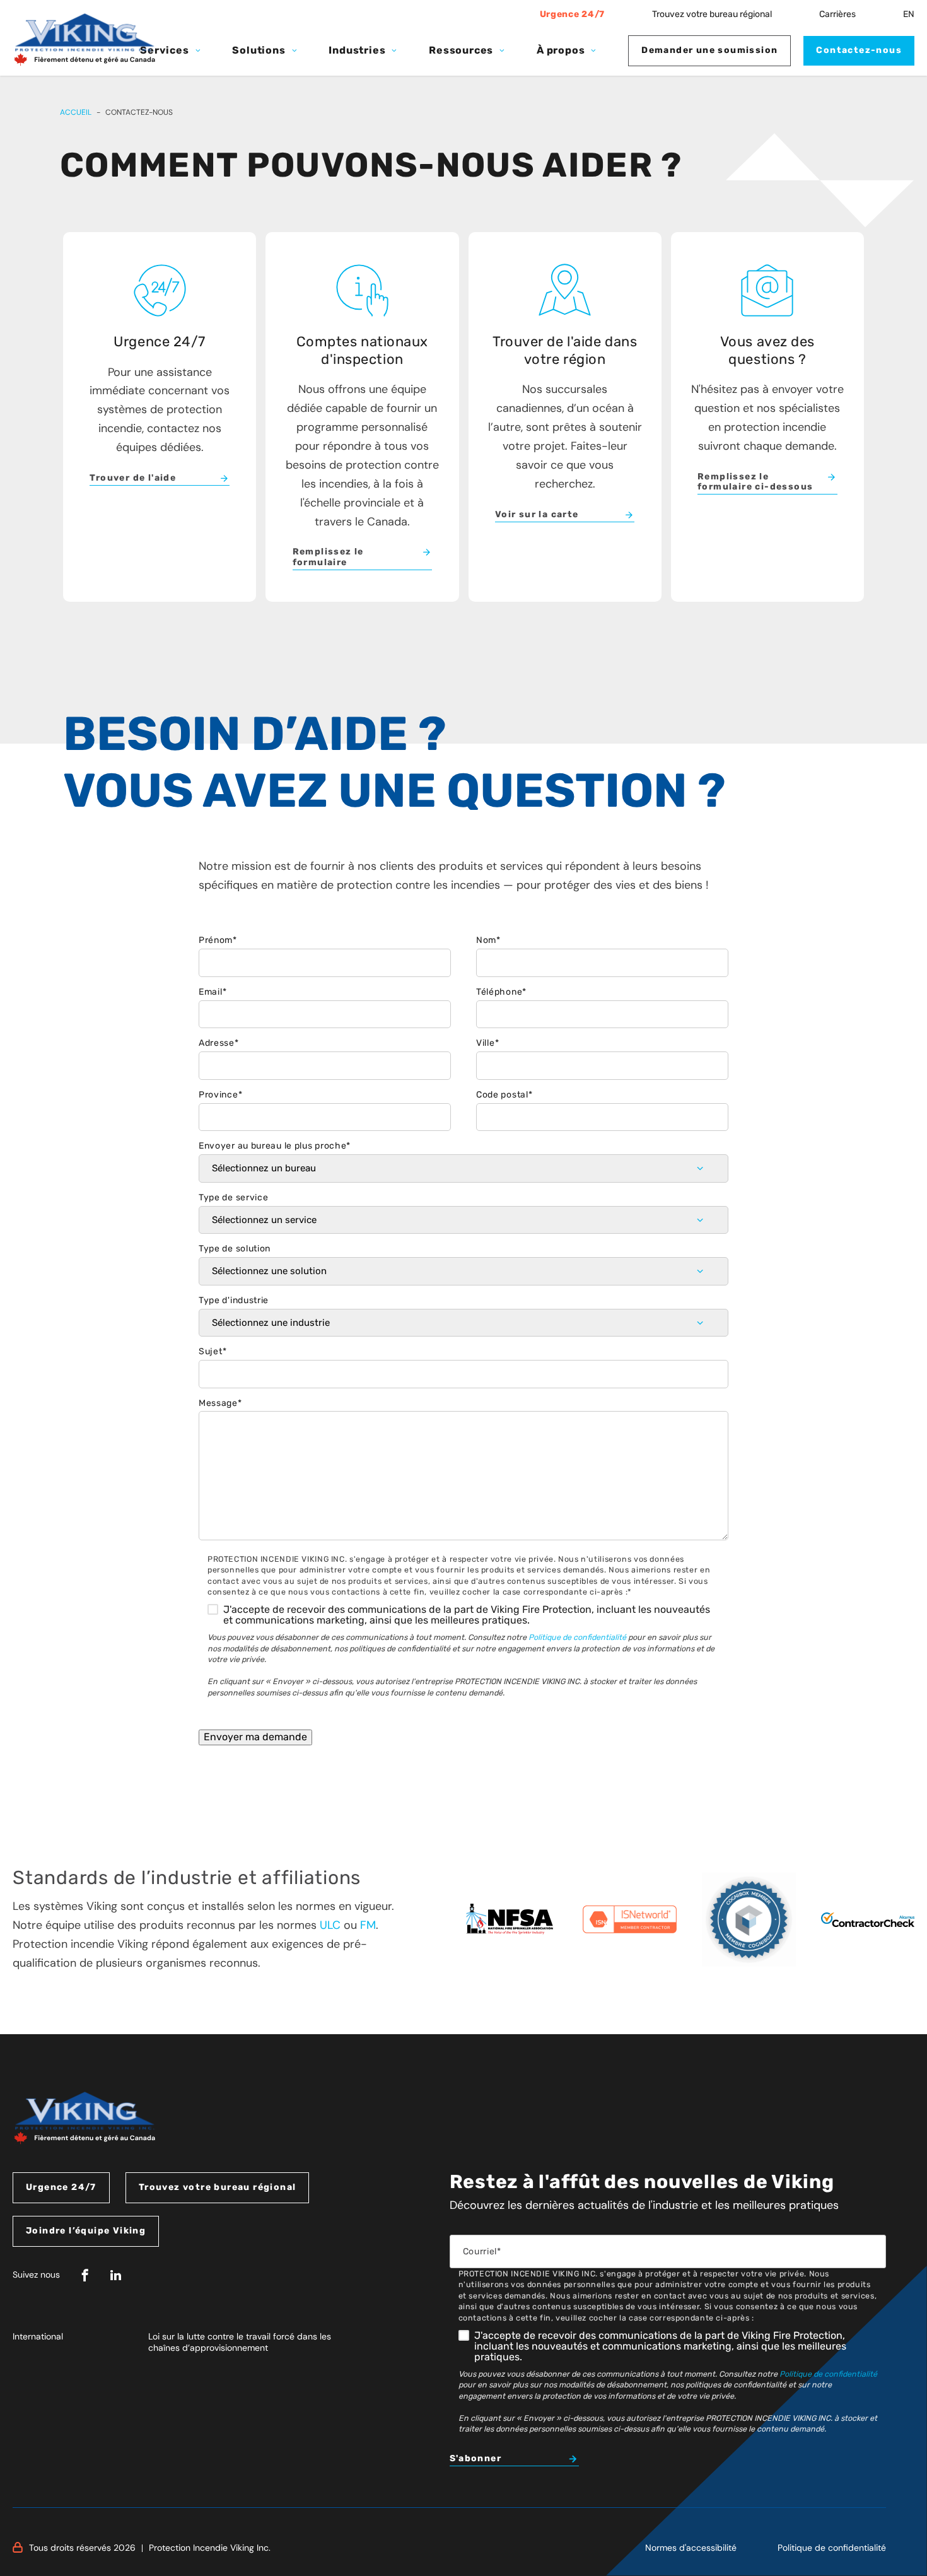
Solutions (259, 50)
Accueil (76, 112)
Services (164, 50)
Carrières (837, 14)
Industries (357, 50)
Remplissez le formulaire (328, 557)
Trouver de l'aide (133, 478)
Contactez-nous (859, 50)
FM (368, 1925)
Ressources (461, 50)
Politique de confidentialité (577, 1637)
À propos (561, 50)
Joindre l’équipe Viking (86, 2231)
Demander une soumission (709, 50)
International (38, 2336)
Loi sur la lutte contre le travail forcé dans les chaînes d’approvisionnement (240, 2342)
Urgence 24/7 (572, 14)
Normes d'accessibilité (691, 2548)
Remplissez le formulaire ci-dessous (755, 482)
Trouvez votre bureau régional (712, 14)
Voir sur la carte (537, 515)
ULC (330, 1925)
